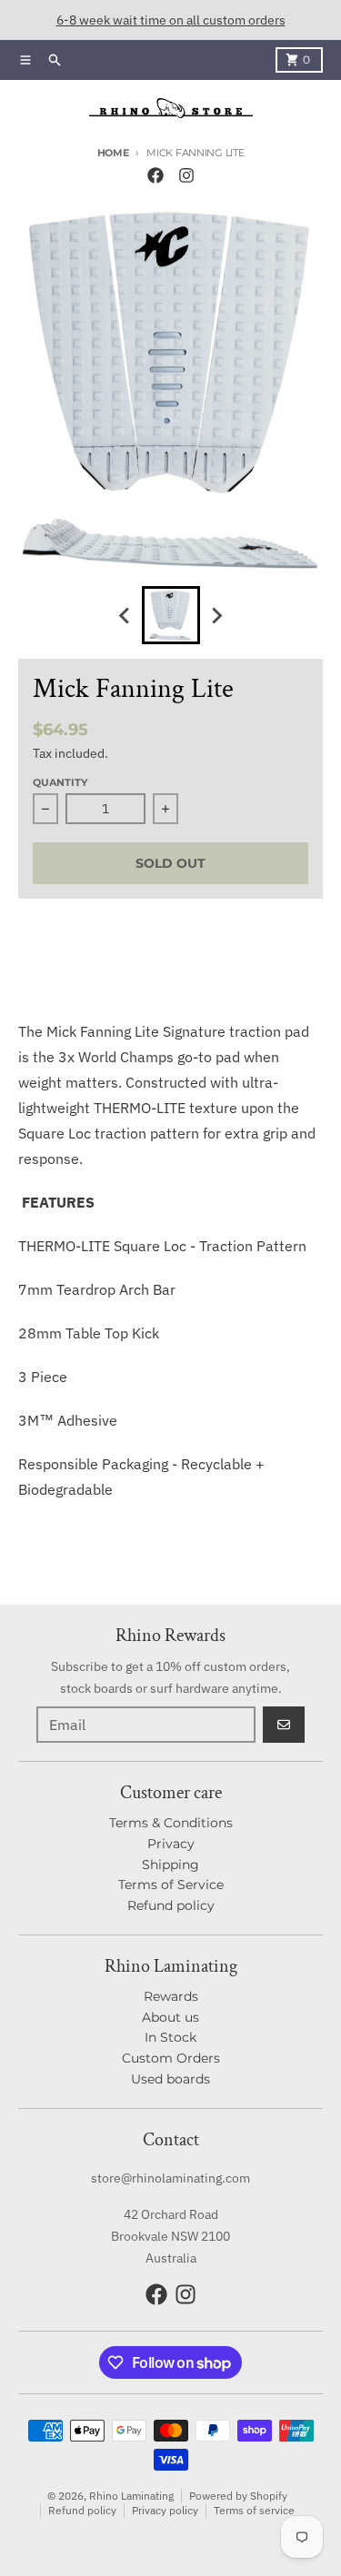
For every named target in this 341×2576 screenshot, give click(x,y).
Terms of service (254, 2510)
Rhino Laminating (131, 2496)
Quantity (60, 782)
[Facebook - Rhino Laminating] (155, 175)
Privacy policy (165, 2510)
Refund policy (82, 2510)
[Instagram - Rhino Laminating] (186, 175)
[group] (171, 615)
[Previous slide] (125, 615)
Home (113, 153)
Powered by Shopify (238, 2496)
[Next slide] (216, 615)
